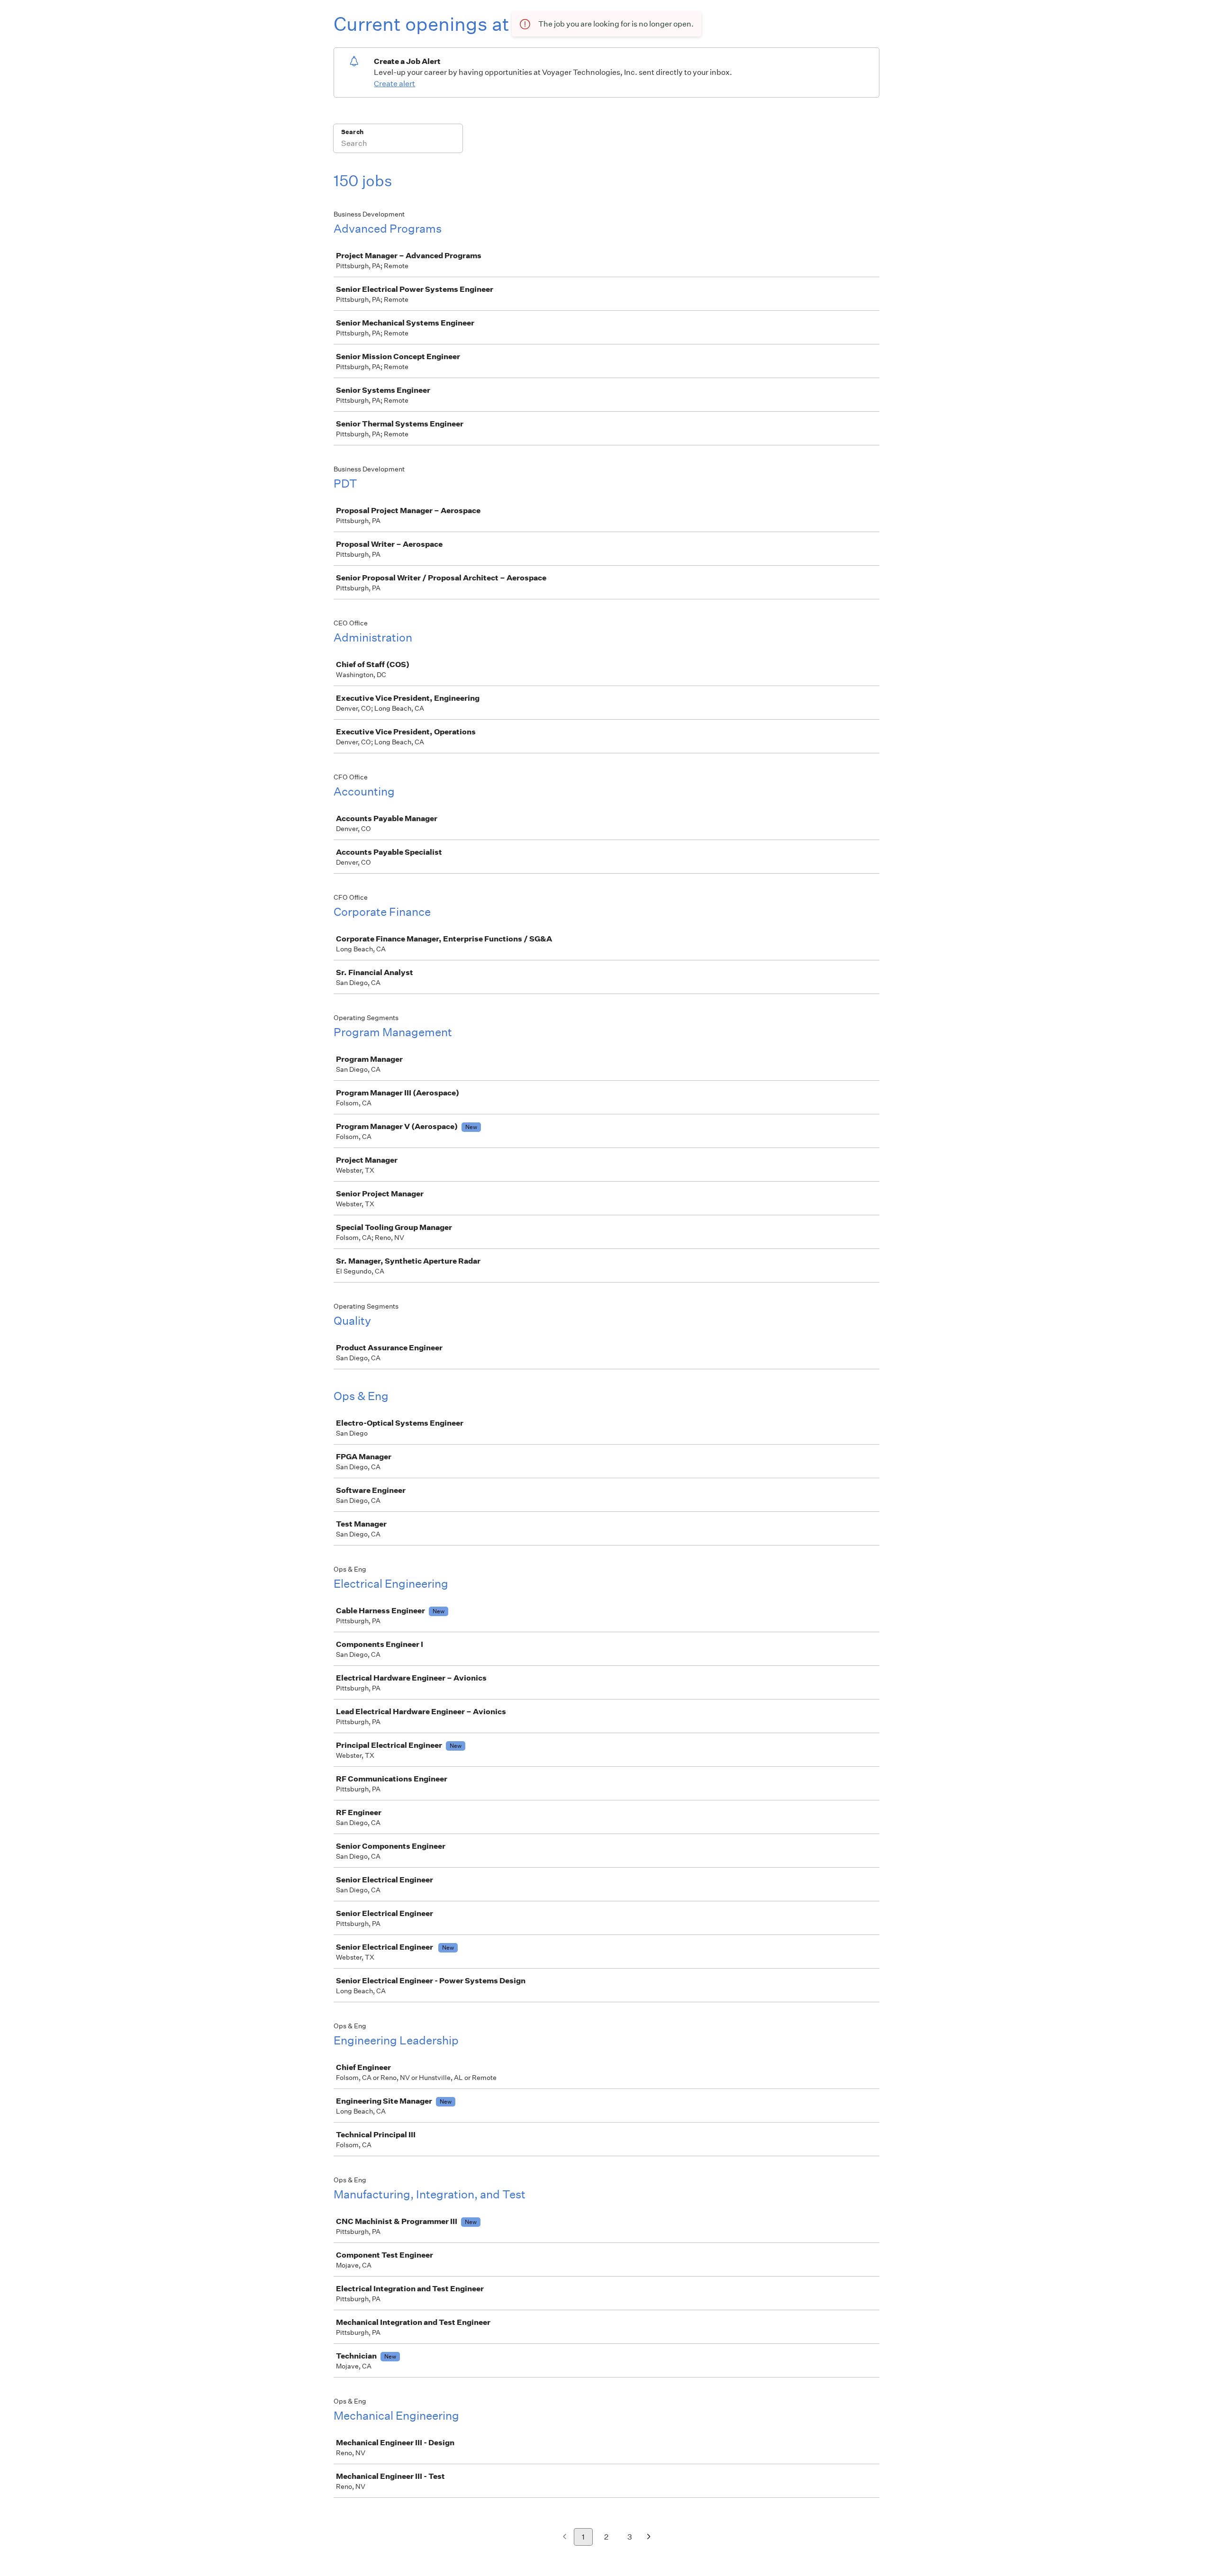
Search (352, 132)
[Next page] (649, 2537)
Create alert (394, 84)
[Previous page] (565, 2537)
